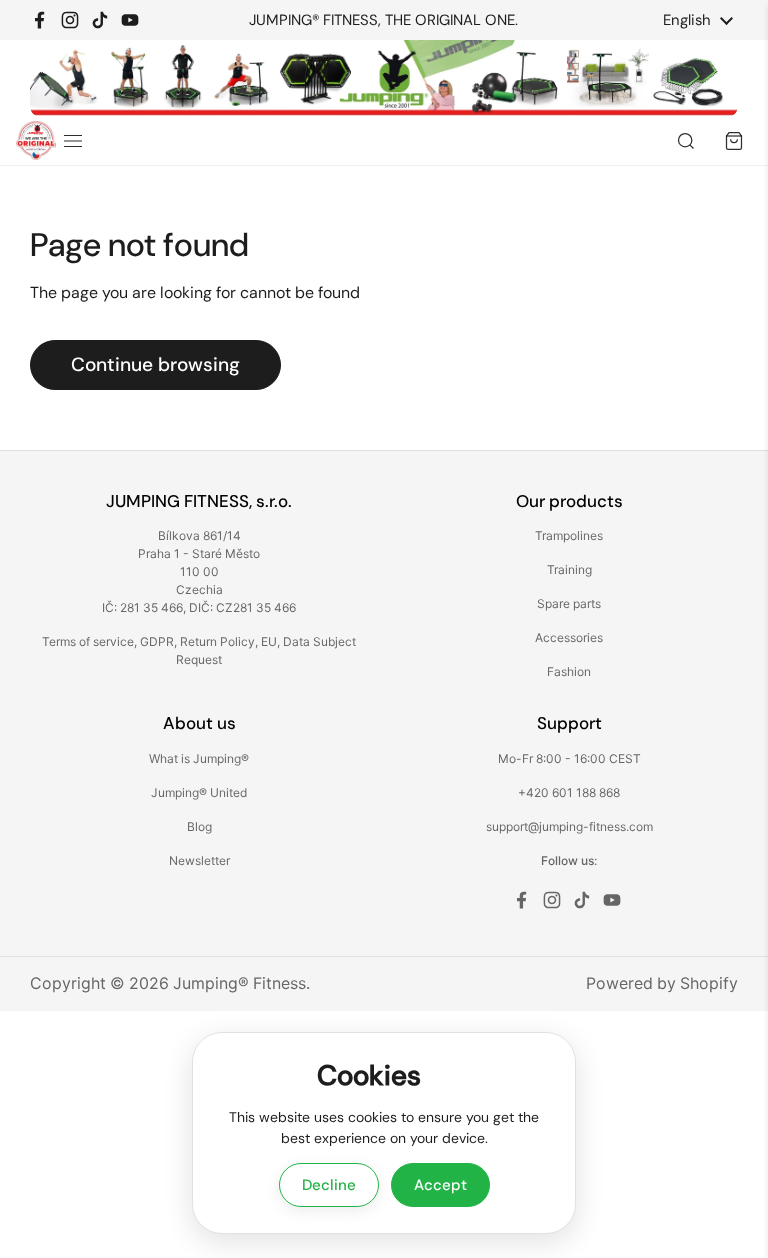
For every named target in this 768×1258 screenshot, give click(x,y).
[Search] (686, 141)
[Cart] (734, 141)
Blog (199, 826)
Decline (329, 1185)
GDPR (157, 641)
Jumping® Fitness (239, 983)
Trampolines (569, 535)
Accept (440, 1185)
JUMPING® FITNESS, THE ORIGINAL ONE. (383, 20)
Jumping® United (199, 792)
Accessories (569, 637)
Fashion (569, 671)
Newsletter (199, 860)
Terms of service (88, 641)
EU (269, 641)
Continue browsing (155, 364)
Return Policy (217, 641)
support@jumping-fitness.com (569, 826)
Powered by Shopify (662, 983)
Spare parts (569, 603)
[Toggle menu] (73, 141)
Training (569, 569)
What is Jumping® (199, 758)
